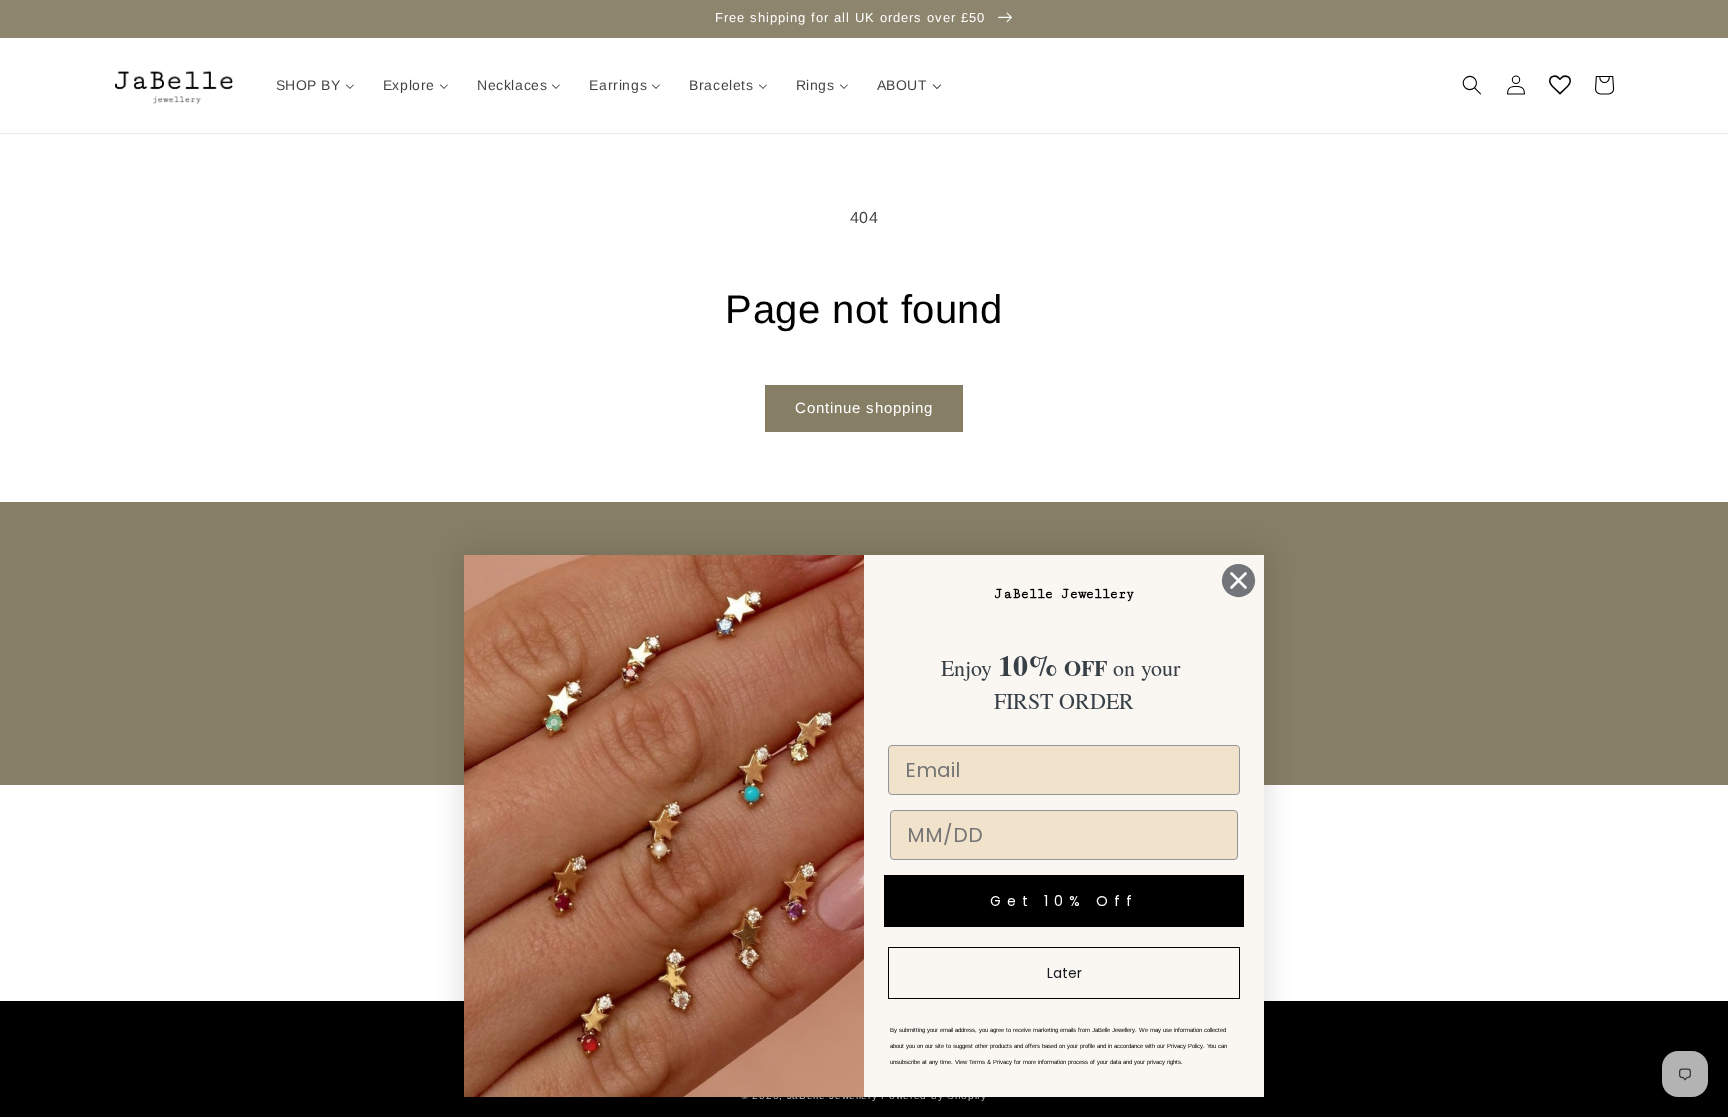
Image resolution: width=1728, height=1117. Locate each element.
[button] (1472, 85)
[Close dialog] (1238, 580)
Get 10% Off (1064, 901)
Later (1064, 973)
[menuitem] (315, 85)
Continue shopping (864, 407)
